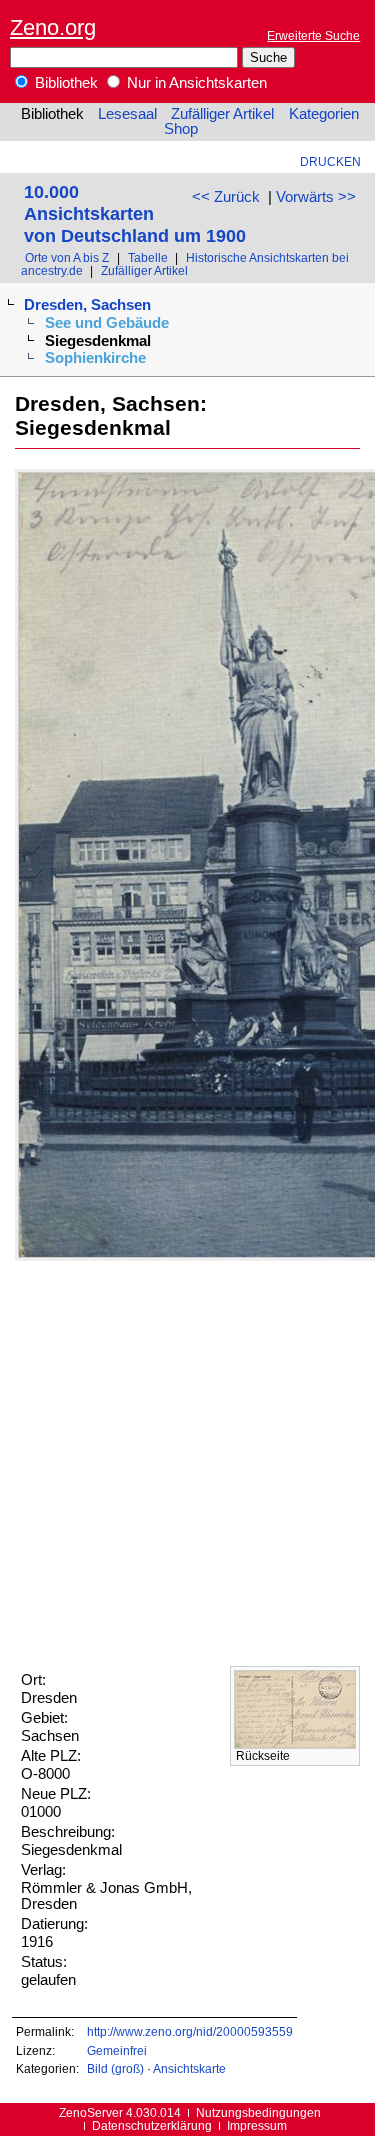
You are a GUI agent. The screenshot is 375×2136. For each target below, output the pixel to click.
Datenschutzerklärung (152, 2125)
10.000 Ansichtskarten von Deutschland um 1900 (135, 213)
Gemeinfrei (117, 2050)
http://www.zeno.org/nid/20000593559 (190, 2031)
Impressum (257, 2125)
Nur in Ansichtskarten (195, 83)
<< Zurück (226, 197)
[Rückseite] (295, 1744)
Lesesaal (127, 114)
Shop (181, 129)
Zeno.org (53, 27)
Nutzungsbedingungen (258, 2112)
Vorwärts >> (316, 197)
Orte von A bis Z (67, 257)
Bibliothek (64, 83)
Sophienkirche (95, 358)
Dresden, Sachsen (87, 305)
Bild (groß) (115, 2068)
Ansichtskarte (189, 2068)
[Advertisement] (187, 1463)
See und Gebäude (107, 323)
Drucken (330, 161)
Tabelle (148, 257)
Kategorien (324, 114)
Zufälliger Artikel (222, 114)
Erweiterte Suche (313, 35)
